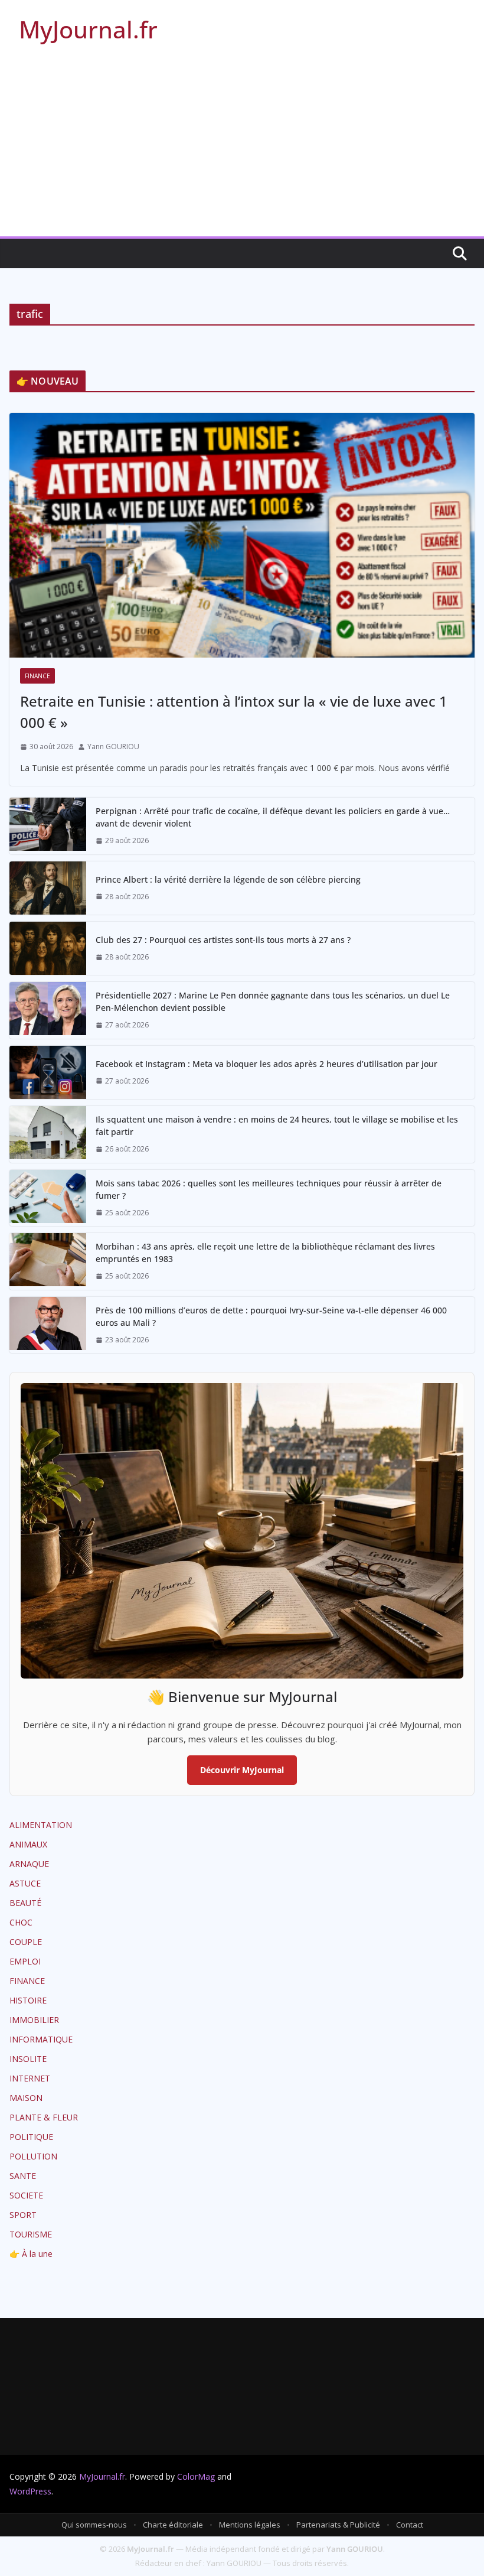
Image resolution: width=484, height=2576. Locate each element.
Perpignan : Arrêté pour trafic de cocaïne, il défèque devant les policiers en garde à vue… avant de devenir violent (273, 817)
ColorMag (196, 2476)
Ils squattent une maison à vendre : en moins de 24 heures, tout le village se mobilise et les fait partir (277, 1126)
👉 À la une (31, 2254)
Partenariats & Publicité (338, 2525)
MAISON (26, 2098)
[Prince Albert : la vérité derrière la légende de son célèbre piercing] (48, 888)
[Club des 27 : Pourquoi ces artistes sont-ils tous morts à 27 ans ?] (48, 948)
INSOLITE (28, 2059)
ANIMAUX (28, 1844)
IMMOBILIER (34, 2020)
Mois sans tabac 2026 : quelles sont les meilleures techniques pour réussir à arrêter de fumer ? (269, 1189)
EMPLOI (25, 1961)
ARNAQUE (29, 1864)
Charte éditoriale (173, 2525)
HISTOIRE (28, 2000)
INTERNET (30, 2078)
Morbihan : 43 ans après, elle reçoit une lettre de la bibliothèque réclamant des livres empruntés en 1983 (265, 1253)
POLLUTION (33, 2156)
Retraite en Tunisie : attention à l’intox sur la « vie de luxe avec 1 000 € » (234, 712)
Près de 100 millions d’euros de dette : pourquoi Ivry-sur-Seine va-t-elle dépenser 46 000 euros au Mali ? (271, 1316)
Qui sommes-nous (94, 2525)
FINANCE (37, 676)
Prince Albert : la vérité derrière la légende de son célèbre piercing (228, 879)
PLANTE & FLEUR (44, 2117)
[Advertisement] (242, 148)
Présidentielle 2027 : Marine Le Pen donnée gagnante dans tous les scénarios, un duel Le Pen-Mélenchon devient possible (273, 1001)
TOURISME (31, 2234)
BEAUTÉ (25, 1903)
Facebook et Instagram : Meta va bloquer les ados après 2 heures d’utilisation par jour (266, 1064)
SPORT (23, 2215)
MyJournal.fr (88, 29)
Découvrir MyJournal (242, 1770)
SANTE (23, 2176)
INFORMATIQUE (41, 2039)
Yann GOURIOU (113, 747)
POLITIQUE (31, 2137)
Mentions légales (250, 2525)
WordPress (30, 2491)
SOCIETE (26, 2195)
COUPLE (26, 1942)
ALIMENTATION (41, 1825)
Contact (410, 2525)
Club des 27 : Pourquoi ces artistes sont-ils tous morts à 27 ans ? (223, 940)
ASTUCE (25, 1883)
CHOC (21, 1922)
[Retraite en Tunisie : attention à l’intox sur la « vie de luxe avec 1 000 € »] (242, 535)
